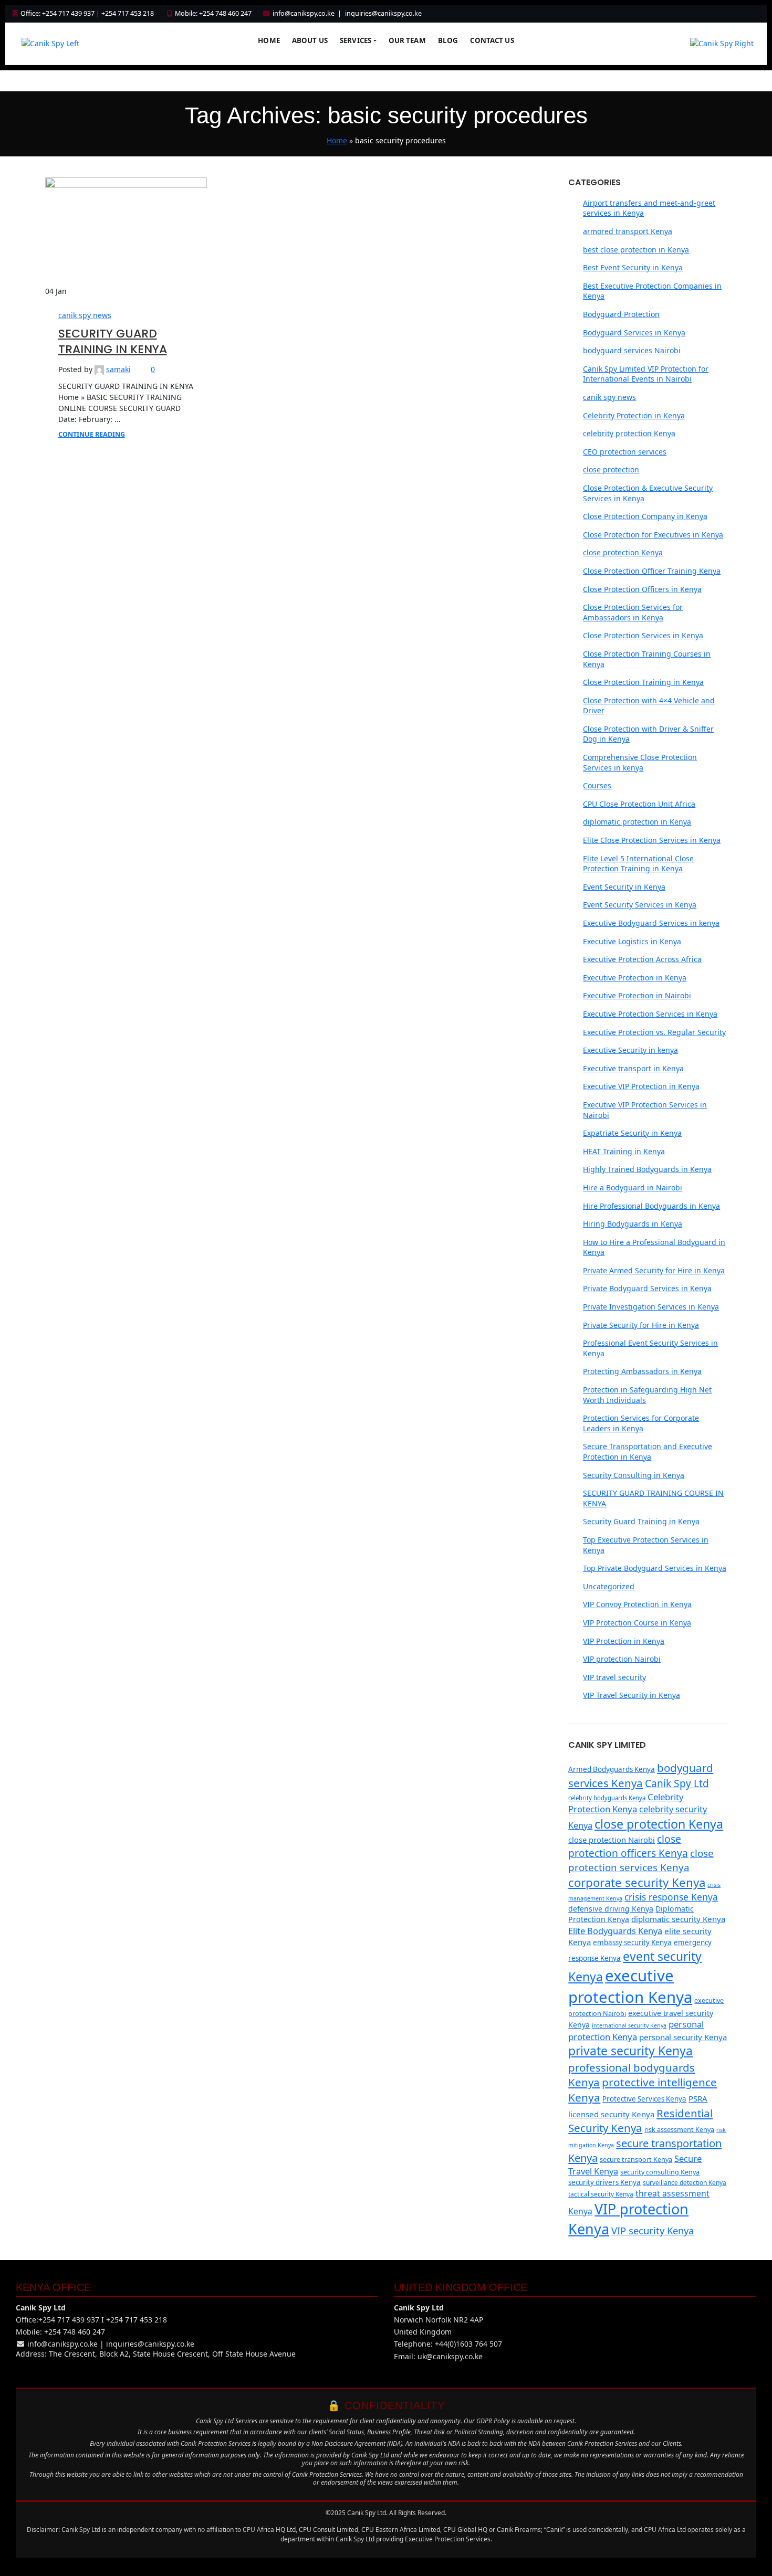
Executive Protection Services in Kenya (650, 1014)
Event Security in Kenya (624, 887)
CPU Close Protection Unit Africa (639, 804)
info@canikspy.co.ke (304, 13)
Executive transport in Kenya (633, 1068)
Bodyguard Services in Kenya (634, 332)
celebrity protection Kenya (629, 433)
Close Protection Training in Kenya (643, 682)
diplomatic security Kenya (678, 1919)
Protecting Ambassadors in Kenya (642, 1371)
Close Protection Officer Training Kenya (652, 571)
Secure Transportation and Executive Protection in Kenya (648, 1451)
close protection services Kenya (641, 1860)
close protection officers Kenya (628, 1846)
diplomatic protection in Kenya (637, 822)
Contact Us (492, 40)
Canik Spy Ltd (677, 1783)
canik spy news (85, 315)
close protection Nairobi (612, 1840)
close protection (611, 469)
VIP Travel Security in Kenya (632, 1695)
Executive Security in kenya (630, 1050)
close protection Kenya (623, 552)
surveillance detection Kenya (685, 2183)
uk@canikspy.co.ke (450, 2356)
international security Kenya (629, 2025)
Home (269, 40)
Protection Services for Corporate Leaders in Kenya (641, 1423)
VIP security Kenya (653, 2230)
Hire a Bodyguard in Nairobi (633, 1187)
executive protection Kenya (630, 1986)
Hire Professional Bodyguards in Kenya (651, 1206)
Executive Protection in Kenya (635, 978)
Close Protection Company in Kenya (645, 516)
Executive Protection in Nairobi (637, 995)
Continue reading (92, 434)
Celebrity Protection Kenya (626, 1803)
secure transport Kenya (636, 2159)
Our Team (407, 40)
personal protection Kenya (636, 2030)
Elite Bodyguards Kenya (615, 1931)
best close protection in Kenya (636, 250)
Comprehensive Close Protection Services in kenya (640, 762)
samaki (118, 369)
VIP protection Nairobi (622, 1659)
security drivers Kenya (604, 2182)
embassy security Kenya (632, 1942)
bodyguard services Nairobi (632, 350)
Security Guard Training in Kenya (641, 1521)
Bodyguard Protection (621, 314)
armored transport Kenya (628, 231)
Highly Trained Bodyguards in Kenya (647, 1169)
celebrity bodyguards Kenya (607, 1798)
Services (356, 40)
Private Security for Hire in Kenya (641, 1325)
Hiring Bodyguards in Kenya (633, 1224)
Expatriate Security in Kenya (632, 1133)
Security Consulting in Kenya (634, 1475)
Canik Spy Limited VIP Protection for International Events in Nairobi (646, 374)
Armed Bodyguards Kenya (612, 1769)
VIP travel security (614, 1677)
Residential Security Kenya (640, 2121)
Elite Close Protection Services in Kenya (652, 840)
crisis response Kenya (671, 1897)
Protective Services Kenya (644, 2099)
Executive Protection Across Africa (642, 959)
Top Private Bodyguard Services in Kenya (655, 1568)
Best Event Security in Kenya (633, 267)
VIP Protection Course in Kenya (637, 1623)
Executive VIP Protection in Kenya (641, 1086)
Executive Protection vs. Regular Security (654, 1032)
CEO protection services (625, 452)
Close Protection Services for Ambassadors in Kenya (633, 612)
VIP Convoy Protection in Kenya (637, 1604)
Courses (597, 785)
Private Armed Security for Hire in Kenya (654, 1270)
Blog (448, 40)
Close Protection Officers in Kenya (642, 589)
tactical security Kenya (601, 2194)
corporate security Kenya (637, 1882)
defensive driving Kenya (611, 1909)
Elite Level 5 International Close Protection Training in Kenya (638, 864)
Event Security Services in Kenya (640, 905)
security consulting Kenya (660, 2172)
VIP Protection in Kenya (624, 1641)
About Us (310, 40)
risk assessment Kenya (679, 2129)
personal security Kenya (683, 2037)
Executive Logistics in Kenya (632, 941)
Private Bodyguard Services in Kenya (647, 1288)
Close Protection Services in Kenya (643, 635)
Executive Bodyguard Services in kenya (651, 923)
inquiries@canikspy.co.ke (383, 13)
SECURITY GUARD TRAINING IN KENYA (113, 342)
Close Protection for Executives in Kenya (653, 535)
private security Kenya (630, 2051)
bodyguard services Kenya (641, 1775)
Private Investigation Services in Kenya (651, 1307)
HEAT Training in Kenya (624, 1151)
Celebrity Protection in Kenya (634, 415)
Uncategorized (609, 1586)
